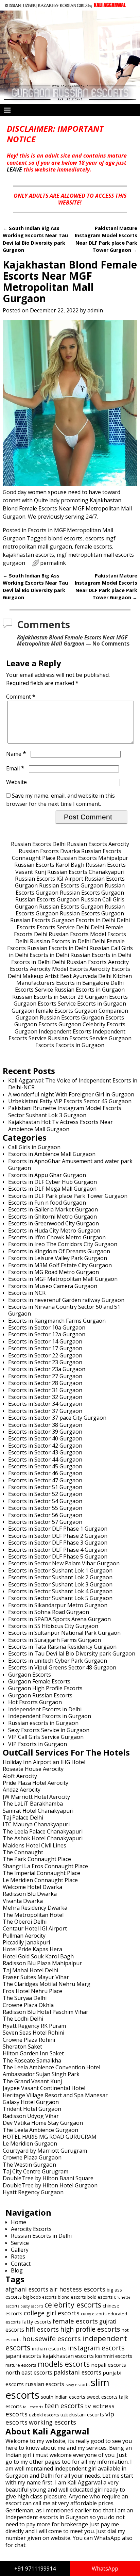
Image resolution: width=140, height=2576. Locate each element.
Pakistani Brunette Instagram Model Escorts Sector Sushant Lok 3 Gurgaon (65, 1111)
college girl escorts (52, 2313)
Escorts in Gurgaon (102, 1004)
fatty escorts (37, 2321)
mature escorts (21, 2365)
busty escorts (32, 2306)
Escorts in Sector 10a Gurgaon (47, 1327)
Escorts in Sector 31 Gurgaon (45, 1390)
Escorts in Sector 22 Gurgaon (45, 1355)
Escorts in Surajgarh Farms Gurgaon (55, 1640)
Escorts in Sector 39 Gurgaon (45, 1432)
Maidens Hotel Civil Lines (34, 1845)
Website (16, 782)
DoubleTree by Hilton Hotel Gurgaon (50, 2185)
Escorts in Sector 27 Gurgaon (45, 1376)
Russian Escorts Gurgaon (71, 885)
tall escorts (33, 2407)
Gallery (20, 2250)
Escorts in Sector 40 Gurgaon (45, 1438)
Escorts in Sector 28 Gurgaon (45, 1383)
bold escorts (100, 2297)
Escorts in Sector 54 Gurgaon (45, 1501)
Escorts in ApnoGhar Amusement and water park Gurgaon (70, 1164)
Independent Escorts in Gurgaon (50, 1716)
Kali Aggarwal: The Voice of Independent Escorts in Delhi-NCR (73, 1084)
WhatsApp (105, 2569)
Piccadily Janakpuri (26, 1942)
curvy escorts (94, 2314)
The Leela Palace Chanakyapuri (43, 1831)
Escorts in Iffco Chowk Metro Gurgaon (57, 1237)
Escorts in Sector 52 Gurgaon (45, 1494)
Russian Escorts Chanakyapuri (86, 872)
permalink (53, 563)
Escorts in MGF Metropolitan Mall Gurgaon (63, 1279)
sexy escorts (77, 2385)
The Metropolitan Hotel (33, 1915)
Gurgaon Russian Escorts (48, 1017)
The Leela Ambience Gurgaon (40, 2130)
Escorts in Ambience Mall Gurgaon (52, 1154)
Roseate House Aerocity (33, 1769)
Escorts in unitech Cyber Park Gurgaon (58, 1661)
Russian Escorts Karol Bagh (49, 865)
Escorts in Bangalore (83, 983)
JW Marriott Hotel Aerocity (36, 1797)
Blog (17, 2270)
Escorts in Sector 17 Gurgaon (45, 1348)
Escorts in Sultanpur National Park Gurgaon (64, 1633)
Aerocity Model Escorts (59, 969)
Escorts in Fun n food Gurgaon (47, 1203)
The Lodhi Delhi (23, 2019)
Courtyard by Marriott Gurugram (45, 2151)
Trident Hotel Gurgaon (32, 2109)
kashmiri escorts (114, 2356)
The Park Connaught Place (37, 1859)
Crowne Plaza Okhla (28, 2005)
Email (15, 768)
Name (16, 754)
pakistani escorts (77, 2372)
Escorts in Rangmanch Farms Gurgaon (57, 1321)
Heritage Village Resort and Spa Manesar (55, 2095)
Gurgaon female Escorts (42, 1011)
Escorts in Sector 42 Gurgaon (45, 1446)
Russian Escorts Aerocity (98, 844)
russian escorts (45, 2384)
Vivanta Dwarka (23, 1901)
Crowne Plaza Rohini (29, 2040)
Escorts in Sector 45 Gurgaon (45, 1466)
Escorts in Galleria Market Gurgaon (53, 1209)
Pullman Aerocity (24, 1936)
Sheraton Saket (22, 2047)
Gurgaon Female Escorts (39, 1681)
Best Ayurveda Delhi (86, 976)
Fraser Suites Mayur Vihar (36, 1977)
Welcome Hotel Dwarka (32, 1887)
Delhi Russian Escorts (61, 934)
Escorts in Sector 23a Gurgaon (47, 1369)
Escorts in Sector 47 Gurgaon (45, 1480)
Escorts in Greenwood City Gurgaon (54, 1223)
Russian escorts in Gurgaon (43, 1723)
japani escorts (23, 2356)
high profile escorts (90, 2329)
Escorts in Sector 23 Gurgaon (45, 1362)
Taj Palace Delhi (23, 1817)
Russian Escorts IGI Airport (49, 879)
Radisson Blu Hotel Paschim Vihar (46, 2012)
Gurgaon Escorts (106, 997)
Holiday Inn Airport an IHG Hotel (44, 1762)
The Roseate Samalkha (32, 2060)
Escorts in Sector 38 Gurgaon (45, 1425)
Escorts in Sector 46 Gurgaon (45, 1473)
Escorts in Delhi (95, 920)
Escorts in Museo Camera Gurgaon (53, 1286)
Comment (21, 697)
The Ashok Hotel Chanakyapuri (43, 1838)
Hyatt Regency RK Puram (34, 2026)
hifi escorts (42, 2329)
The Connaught (23, 1852)
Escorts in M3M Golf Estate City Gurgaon (60, 1265)
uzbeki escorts (44, 2415)
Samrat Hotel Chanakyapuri (38, 1811)
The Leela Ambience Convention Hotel (51, 2067)
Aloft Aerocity (20, 1776)
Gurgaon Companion (101, 1011)
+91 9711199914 (35, 2569)
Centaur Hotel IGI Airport (35, 1928)
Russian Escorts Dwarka (49, 851)
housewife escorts (51, 2339)
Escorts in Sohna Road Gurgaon (49, 1612)
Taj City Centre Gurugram (36, 2171)
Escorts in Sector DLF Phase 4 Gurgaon (58, 1550)
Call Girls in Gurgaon (34, 1147)
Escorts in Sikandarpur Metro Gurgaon (58, 1605)
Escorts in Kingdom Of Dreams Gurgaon (59, 1251)
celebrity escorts (73, 2305)
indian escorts (49, 2348)
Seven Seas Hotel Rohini (33, 2033)
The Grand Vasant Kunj (32, 2081)
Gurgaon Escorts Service (45, 1004)
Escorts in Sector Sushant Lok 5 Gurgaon (60, 1598)
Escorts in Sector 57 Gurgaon (45, 1522)
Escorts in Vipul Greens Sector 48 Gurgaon (62, 1667)
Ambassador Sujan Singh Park (41, 2074)
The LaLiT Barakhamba (33, 1804)
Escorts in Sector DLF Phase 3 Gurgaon (58, 1543)
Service (20, 2243)
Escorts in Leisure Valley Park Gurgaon (58, 1258)
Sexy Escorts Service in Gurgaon (49, 1730)
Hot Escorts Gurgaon (35, 1702)
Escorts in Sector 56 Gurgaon (45, 1515)
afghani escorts (27, 2289)
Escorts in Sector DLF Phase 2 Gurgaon (58, 1536)
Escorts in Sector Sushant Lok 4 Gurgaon (60, 1591)
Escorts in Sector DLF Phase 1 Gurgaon (58, 1529)
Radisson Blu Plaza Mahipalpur (42, 1963)
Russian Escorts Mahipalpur (92, 858)
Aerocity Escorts (110, 969)
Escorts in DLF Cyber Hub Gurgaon (52, 1182)
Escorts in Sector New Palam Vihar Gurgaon (64, 1563)
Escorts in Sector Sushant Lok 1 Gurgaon (60, 1570)
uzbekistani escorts (82, 2414)
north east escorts (29, 2373)
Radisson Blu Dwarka (30, 1894)
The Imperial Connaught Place (41, 1873)
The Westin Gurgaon (29, 2165)
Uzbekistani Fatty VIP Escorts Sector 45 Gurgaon (70, 1101)
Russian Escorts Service (78, 1038)
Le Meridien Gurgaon (30, 2143)
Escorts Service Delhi (63, 927)
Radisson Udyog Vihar (31, 2116)
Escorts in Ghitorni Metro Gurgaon (52, 1217)
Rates (18, 2256)
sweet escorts (102, 2397)
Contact (21, 2264)
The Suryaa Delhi (25, 1998)
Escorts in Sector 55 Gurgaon (45, 1508)
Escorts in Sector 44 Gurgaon (45, 1460)
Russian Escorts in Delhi (60, 941)
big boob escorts (40, 2297)
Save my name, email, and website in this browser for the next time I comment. (60, 800)
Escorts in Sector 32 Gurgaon (45, 1397)
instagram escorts (96, 2348)
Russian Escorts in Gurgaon (90, 990)
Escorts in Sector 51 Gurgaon (45, 1487)
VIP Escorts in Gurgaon (38, 1744)
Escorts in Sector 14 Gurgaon (45, 1341)
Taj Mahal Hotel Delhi (30, 1970)
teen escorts (64, 2406)
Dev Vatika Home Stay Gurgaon (43, 2123)
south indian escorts (63, 2397)
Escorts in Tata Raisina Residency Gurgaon (62, 1647)
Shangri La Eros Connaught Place (45, 1866)
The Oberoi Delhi (25, 1922)
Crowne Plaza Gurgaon (32, 2157)
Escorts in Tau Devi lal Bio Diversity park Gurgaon (72, 1653)
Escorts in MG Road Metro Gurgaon (54, 1272)
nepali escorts (109, 2365)
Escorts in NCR (27, 1293)
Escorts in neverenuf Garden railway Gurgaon (66, 1300)
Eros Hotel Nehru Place (32, 1991)
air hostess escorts (77, 2289)
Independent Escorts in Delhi (45, 1709)
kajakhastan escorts (28, 555)
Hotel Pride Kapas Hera (32, 1949)
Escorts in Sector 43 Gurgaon (45, 1452)
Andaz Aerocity (22, 1790)
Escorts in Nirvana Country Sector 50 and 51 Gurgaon (64, 1310)
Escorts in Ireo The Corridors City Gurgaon (63, 1244)
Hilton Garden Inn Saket (33, 2053)
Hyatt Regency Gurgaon (33, 2192)
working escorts (52, 2422)
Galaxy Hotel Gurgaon (31, 2102)
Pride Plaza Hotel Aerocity (36, 1783)
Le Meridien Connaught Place (40, 1880)
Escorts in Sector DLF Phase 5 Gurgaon (58, 1556)
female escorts (93, 547)
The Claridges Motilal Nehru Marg (47, 1984)
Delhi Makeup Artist (33, 976)
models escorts (64, 2364)
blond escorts (65, 538)
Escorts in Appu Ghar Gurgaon (47, 1175)
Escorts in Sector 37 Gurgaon (45, 1411)
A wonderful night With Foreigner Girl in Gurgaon (71, 1094)
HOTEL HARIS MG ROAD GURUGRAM (50, 2137)
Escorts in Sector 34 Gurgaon (45, 1404)
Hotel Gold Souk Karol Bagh (38, 1956)
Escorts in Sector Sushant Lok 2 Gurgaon (60, 1577)
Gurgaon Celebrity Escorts (92, 1024)
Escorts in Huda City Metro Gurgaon (54, 1230)
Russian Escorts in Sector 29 (48, 997)
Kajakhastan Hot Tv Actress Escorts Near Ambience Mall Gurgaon (60, 1125)
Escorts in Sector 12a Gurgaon (47, 1334)
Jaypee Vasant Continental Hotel (44, 2088)
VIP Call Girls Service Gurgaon (46, 1737)
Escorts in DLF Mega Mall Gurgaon (52, 1189)
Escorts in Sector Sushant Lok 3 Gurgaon (60, 1584)
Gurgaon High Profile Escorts (45, 1688)
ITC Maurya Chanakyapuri (36, 1824)
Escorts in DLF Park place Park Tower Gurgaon (68, 1196)
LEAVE (14, 169)
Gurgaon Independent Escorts (53, 1031)
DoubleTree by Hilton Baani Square (48, 2178)
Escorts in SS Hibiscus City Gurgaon (53, 1626)
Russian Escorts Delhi (38, 844)
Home (19, 2222)
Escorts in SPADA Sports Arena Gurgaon (59, 1619)
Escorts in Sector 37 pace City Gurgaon (57, 1418)
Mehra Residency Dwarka (35, 1908)
